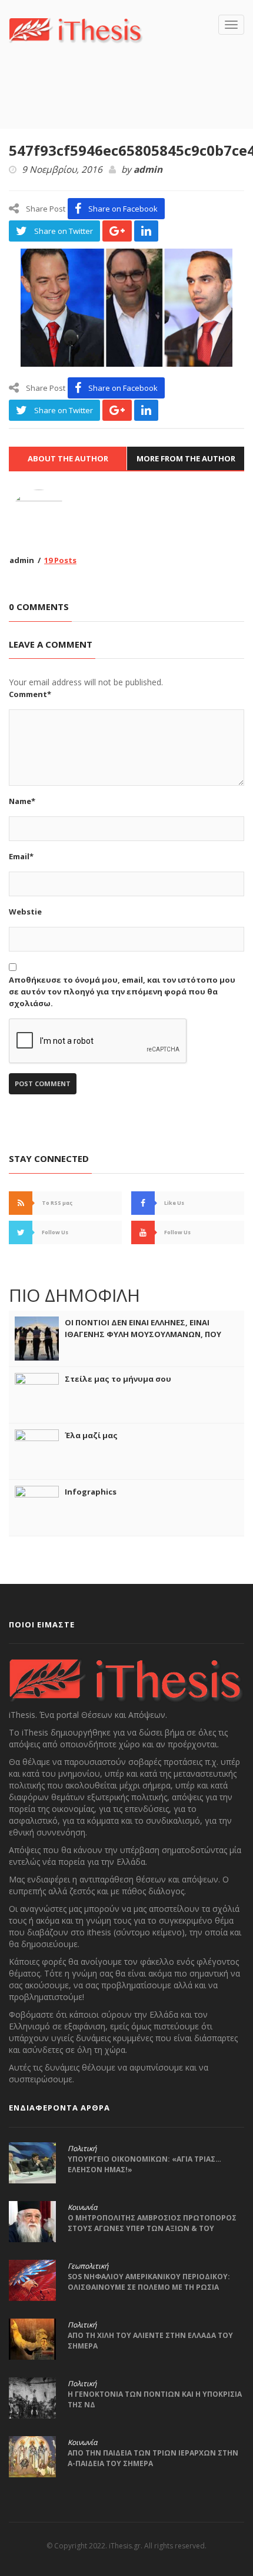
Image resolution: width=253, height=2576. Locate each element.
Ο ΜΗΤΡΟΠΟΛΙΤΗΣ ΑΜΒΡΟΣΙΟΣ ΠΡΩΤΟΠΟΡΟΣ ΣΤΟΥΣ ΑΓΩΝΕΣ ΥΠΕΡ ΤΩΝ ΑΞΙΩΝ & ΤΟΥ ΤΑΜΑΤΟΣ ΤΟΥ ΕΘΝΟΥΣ (152, 2228)
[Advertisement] (131, 103)
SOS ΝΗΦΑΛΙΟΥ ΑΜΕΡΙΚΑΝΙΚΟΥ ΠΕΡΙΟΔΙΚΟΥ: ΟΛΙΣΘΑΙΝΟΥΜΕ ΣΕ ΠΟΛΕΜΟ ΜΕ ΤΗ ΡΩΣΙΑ (149, 2282)
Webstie (25, 912)
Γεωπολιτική (88, 2266)
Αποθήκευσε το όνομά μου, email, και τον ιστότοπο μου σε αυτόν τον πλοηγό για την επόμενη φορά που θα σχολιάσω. (122, 991)
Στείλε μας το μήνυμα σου (118, 1379)
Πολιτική (82, 2149)
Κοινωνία (82, 2207)
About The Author (68, 458)
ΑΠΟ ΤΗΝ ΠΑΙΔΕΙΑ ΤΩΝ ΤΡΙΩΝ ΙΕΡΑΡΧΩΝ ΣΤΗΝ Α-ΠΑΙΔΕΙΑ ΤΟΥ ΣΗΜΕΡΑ (153, 2458)
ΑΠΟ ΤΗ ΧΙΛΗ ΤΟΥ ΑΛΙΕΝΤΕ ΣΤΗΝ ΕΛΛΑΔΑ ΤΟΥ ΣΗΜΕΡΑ (150, 2341)
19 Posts (60, 560)
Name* (22, 801)
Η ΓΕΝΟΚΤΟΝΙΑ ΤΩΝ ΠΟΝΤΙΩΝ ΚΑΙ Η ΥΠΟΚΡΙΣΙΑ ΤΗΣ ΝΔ (155, 2399)
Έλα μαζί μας (91, 1435)
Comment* (30, 694)
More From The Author (186, 458)
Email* (21, 856)
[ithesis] (76, 29)
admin (148, 170)
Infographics (91, 1492)
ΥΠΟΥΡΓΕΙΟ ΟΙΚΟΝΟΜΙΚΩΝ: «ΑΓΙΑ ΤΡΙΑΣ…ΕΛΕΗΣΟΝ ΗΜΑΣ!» (144, 2164)
